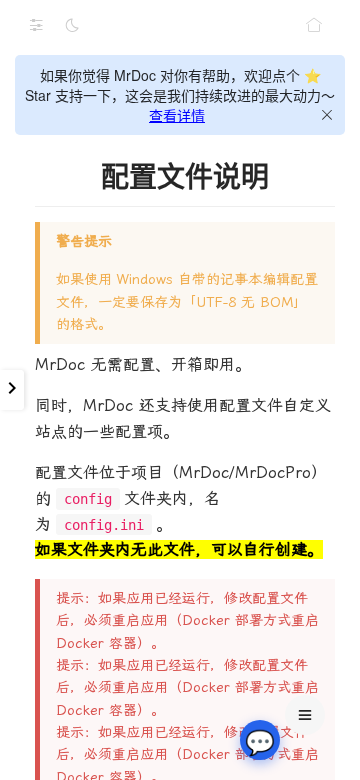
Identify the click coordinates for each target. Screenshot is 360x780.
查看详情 (177, 115)
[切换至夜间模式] (72, 25)
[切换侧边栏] (36, 25)
